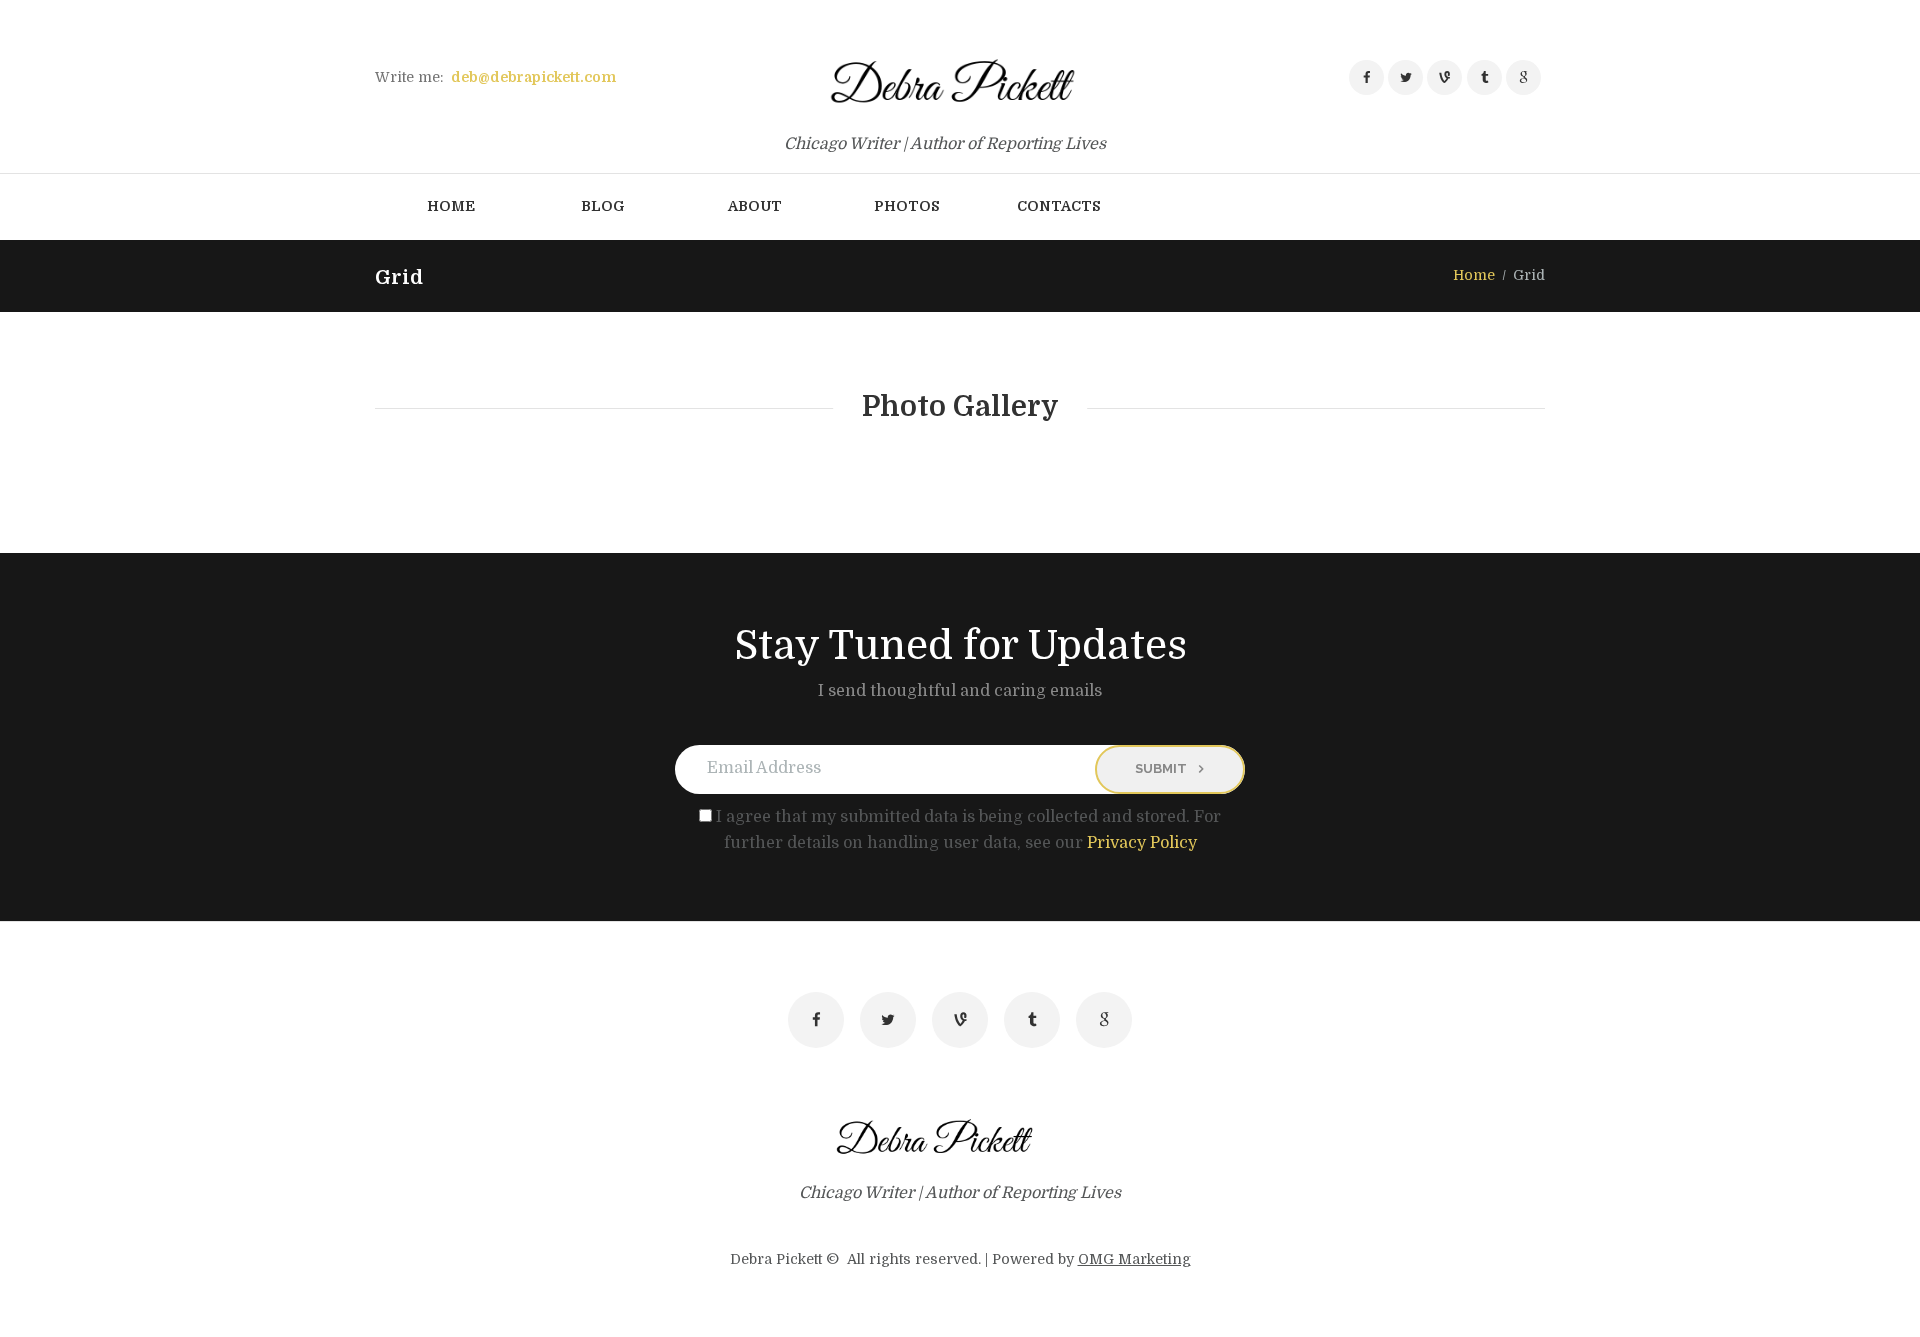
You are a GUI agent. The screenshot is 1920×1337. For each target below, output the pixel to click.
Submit (1161, 768)
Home (1474, 275)
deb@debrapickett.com (533, 77)
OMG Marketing (1134, 1259)
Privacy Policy (1142, 843)
